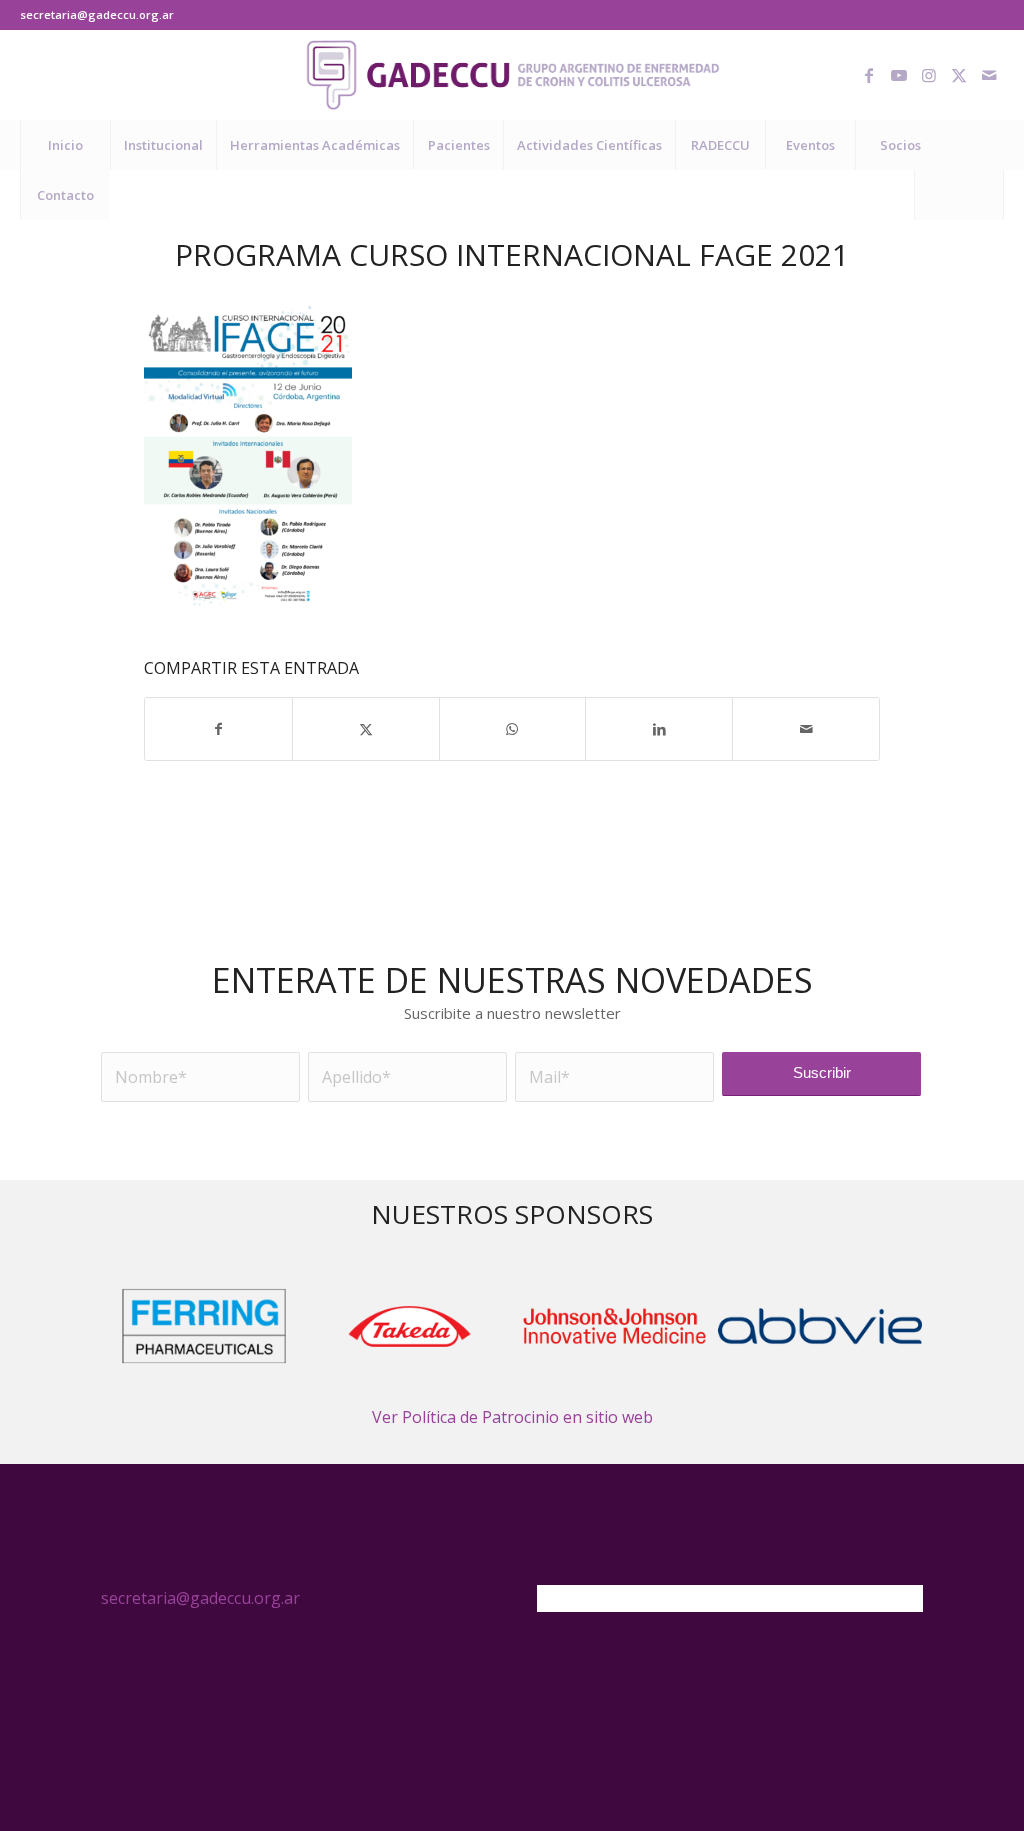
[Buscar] (959, 195)
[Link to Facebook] (869, 75)
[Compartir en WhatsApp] (513, 729)
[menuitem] (65, 145)
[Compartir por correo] (806, 729)
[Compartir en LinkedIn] (659, 729)
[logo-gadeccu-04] (512, 75)
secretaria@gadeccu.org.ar (97, 14)
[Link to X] (959, 75)
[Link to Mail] (989, 75)
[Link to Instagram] (929, 75)
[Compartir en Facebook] (218, 729)
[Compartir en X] (366, 729)
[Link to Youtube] (899, 75)
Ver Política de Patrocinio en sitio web (512, 1417)
